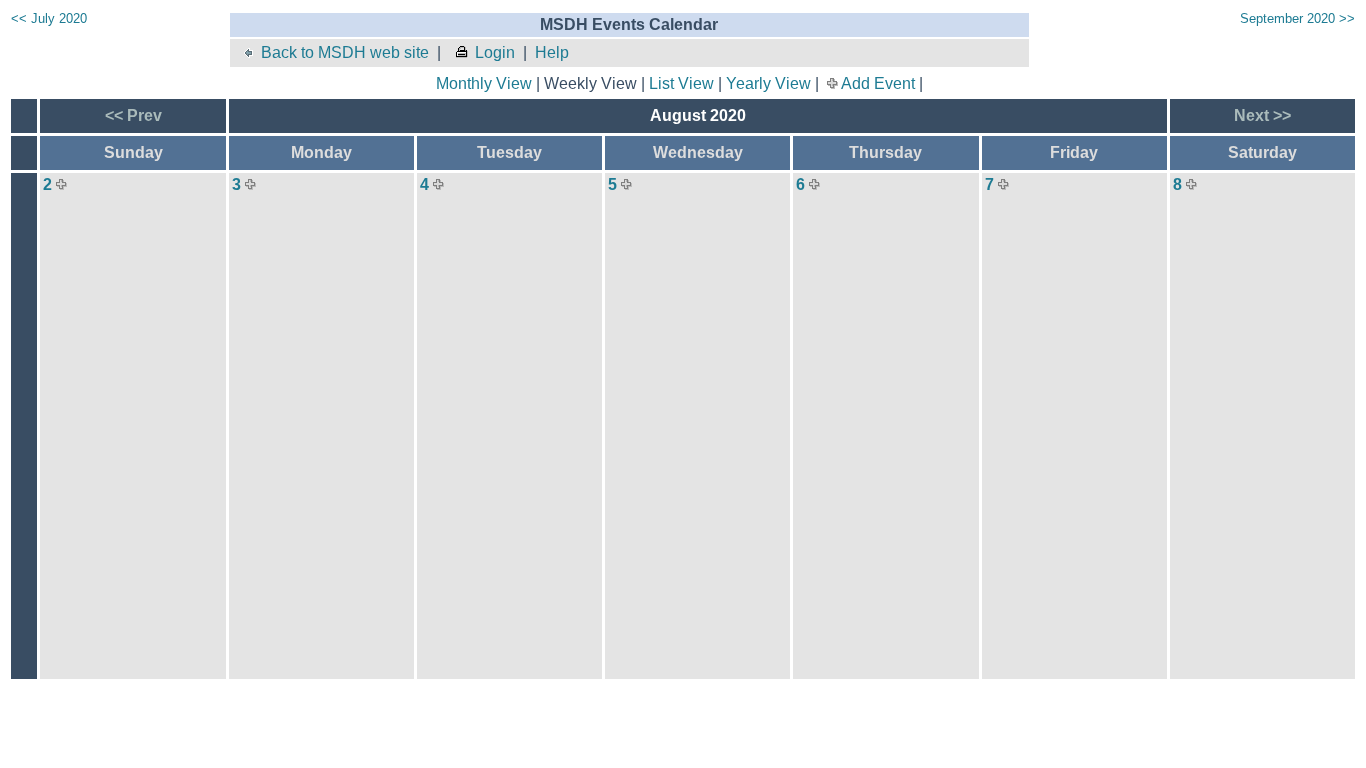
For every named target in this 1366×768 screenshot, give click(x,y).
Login (495, 52)
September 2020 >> (1297, 18)
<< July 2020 (49, 18)
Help (552, 52)
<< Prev (133, 115)
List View (681, 83)
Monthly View (484, 83)
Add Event (878, 83)
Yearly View (768, 83)
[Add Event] (61, 184)
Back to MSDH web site (345, 52)
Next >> (1262, 115)
